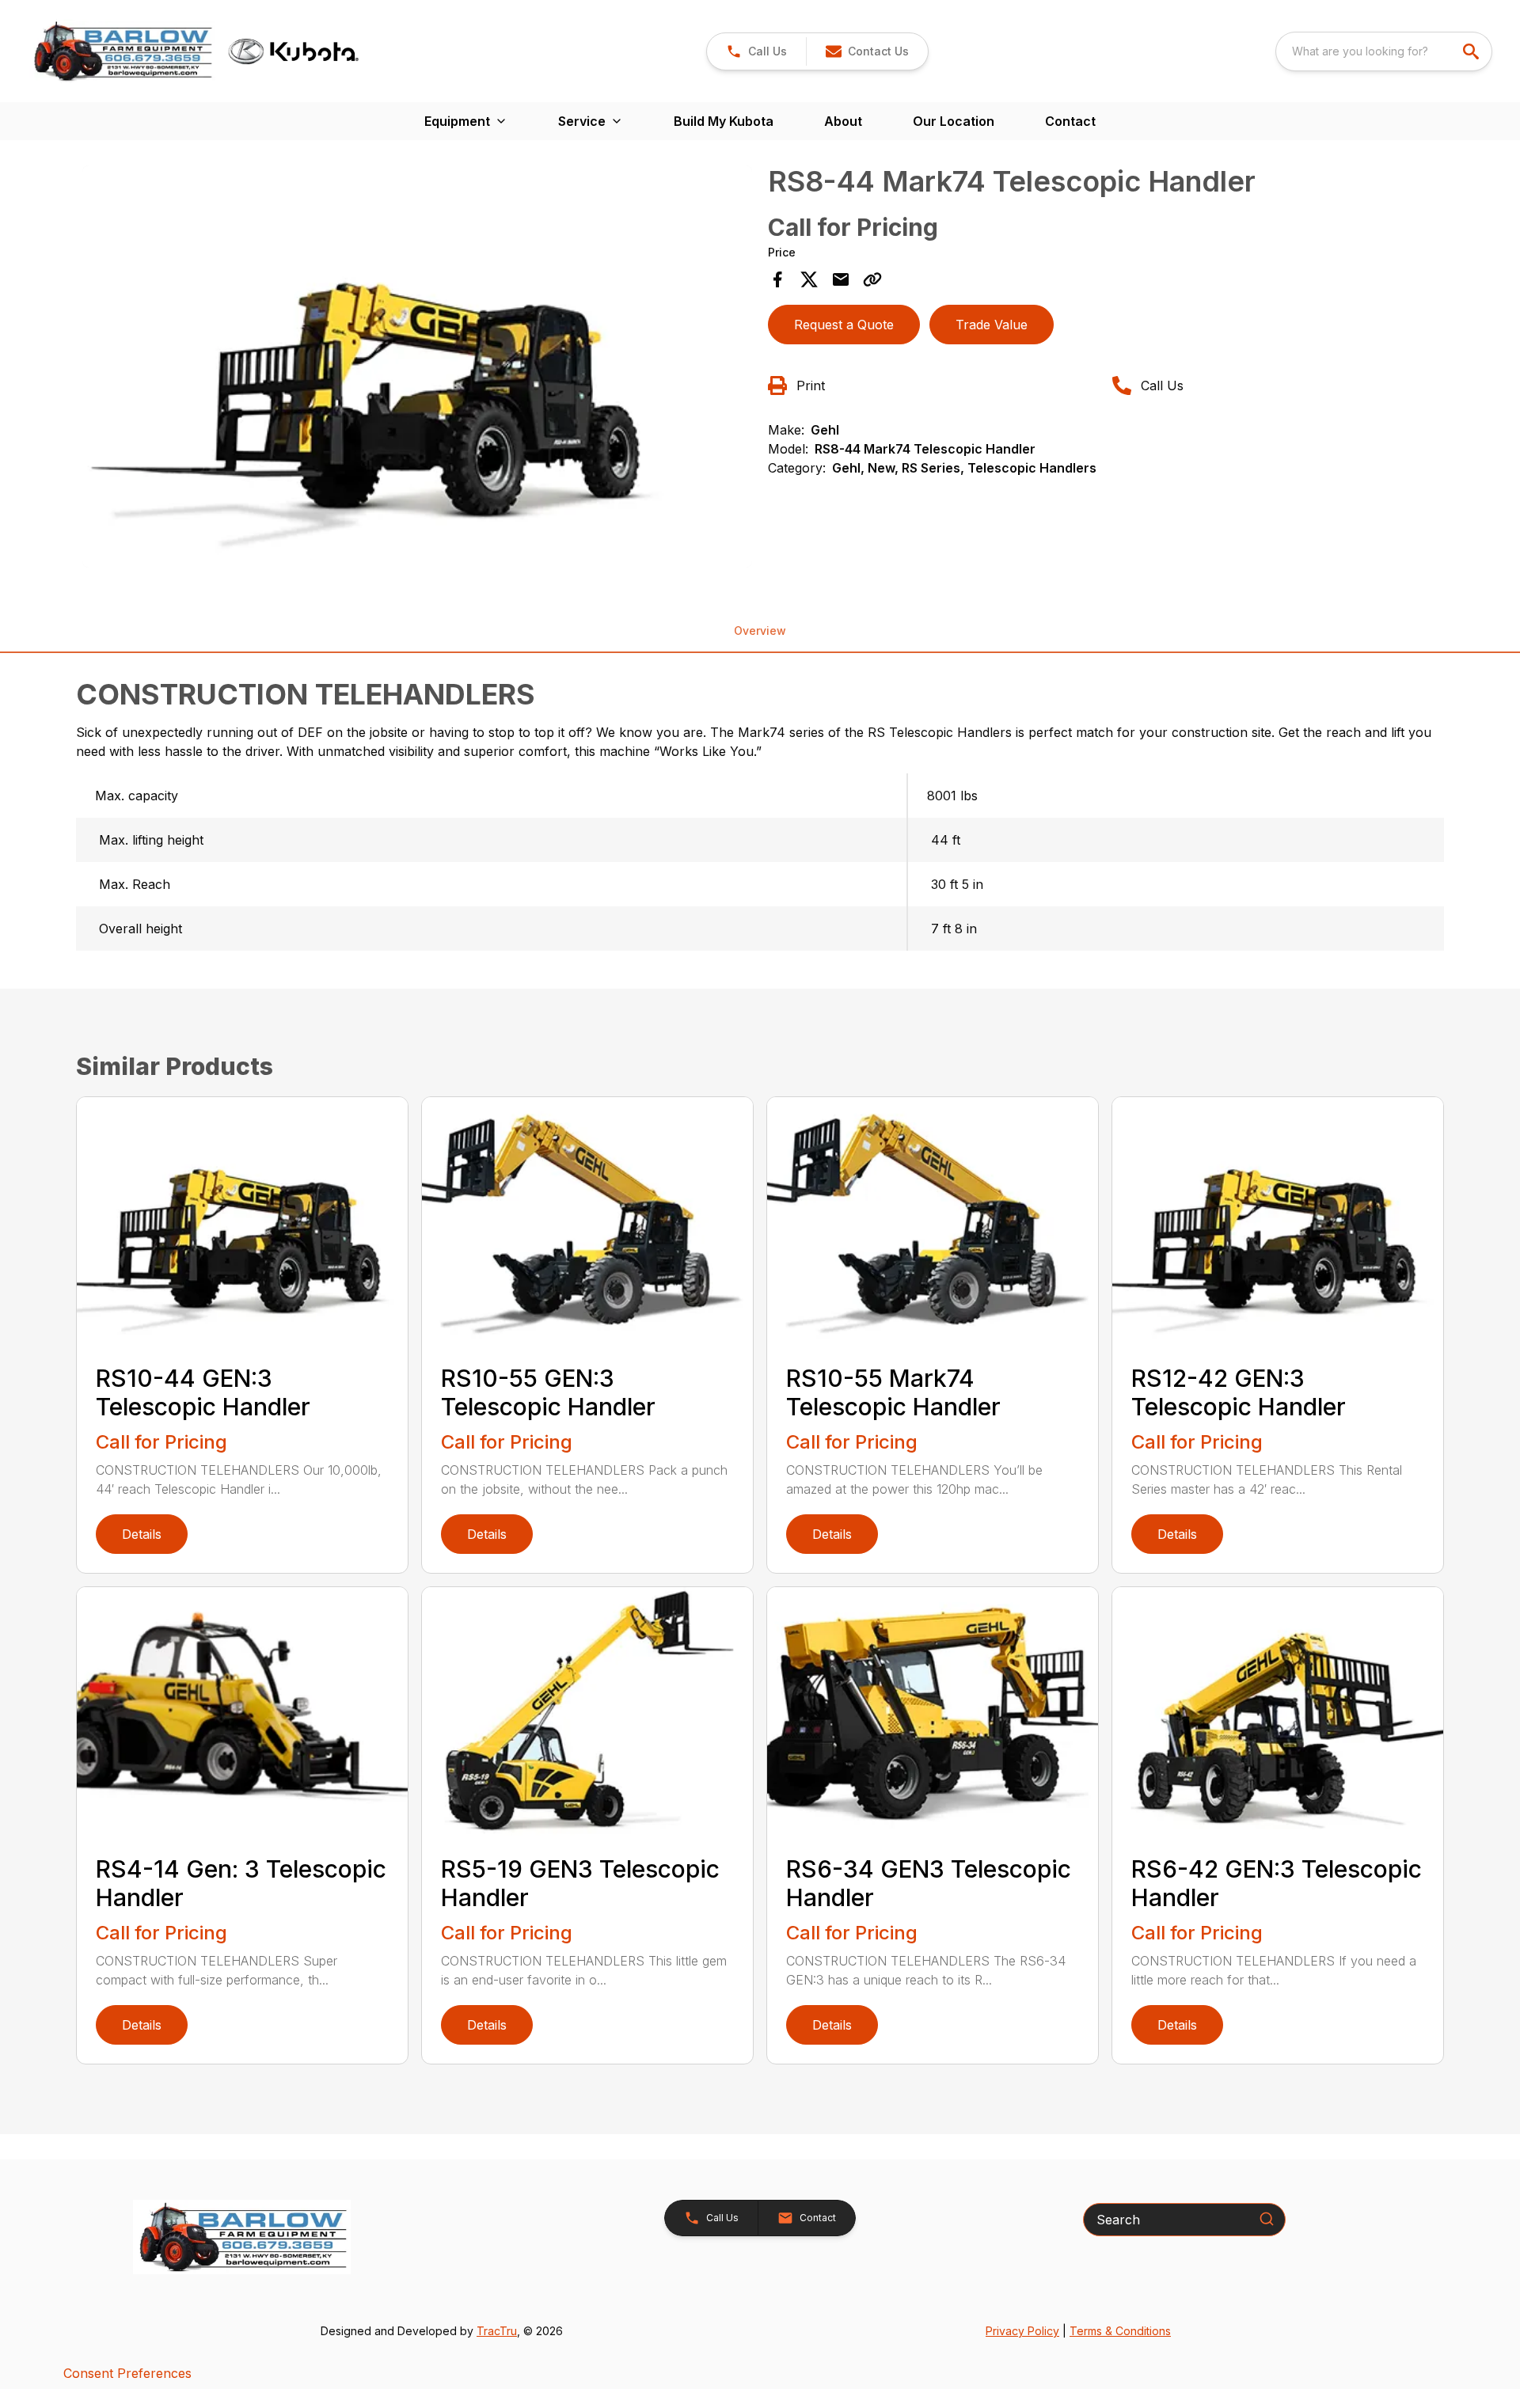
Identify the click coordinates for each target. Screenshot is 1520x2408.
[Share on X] (809, 279)
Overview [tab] (760, 630)
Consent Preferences (127, 2373)
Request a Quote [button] (844, 325)
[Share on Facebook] (777, 279)
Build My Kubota (724, 121)
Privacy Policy (1022, 2331)
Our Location (954, 121)
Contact (1070, 121)
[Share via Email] (841, 279)
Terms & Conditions (1120, 2331)
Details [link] (142, 1534)
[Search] (1267, 2219)
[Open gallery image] (417, 367)
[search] (1472, 51)
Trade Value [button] (992, 325)
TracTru (497, 2331)
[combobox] (1384, 51)
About (843, 121)
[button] (756, 51)
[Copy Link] (872, 279)
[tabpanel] (417, 369)
